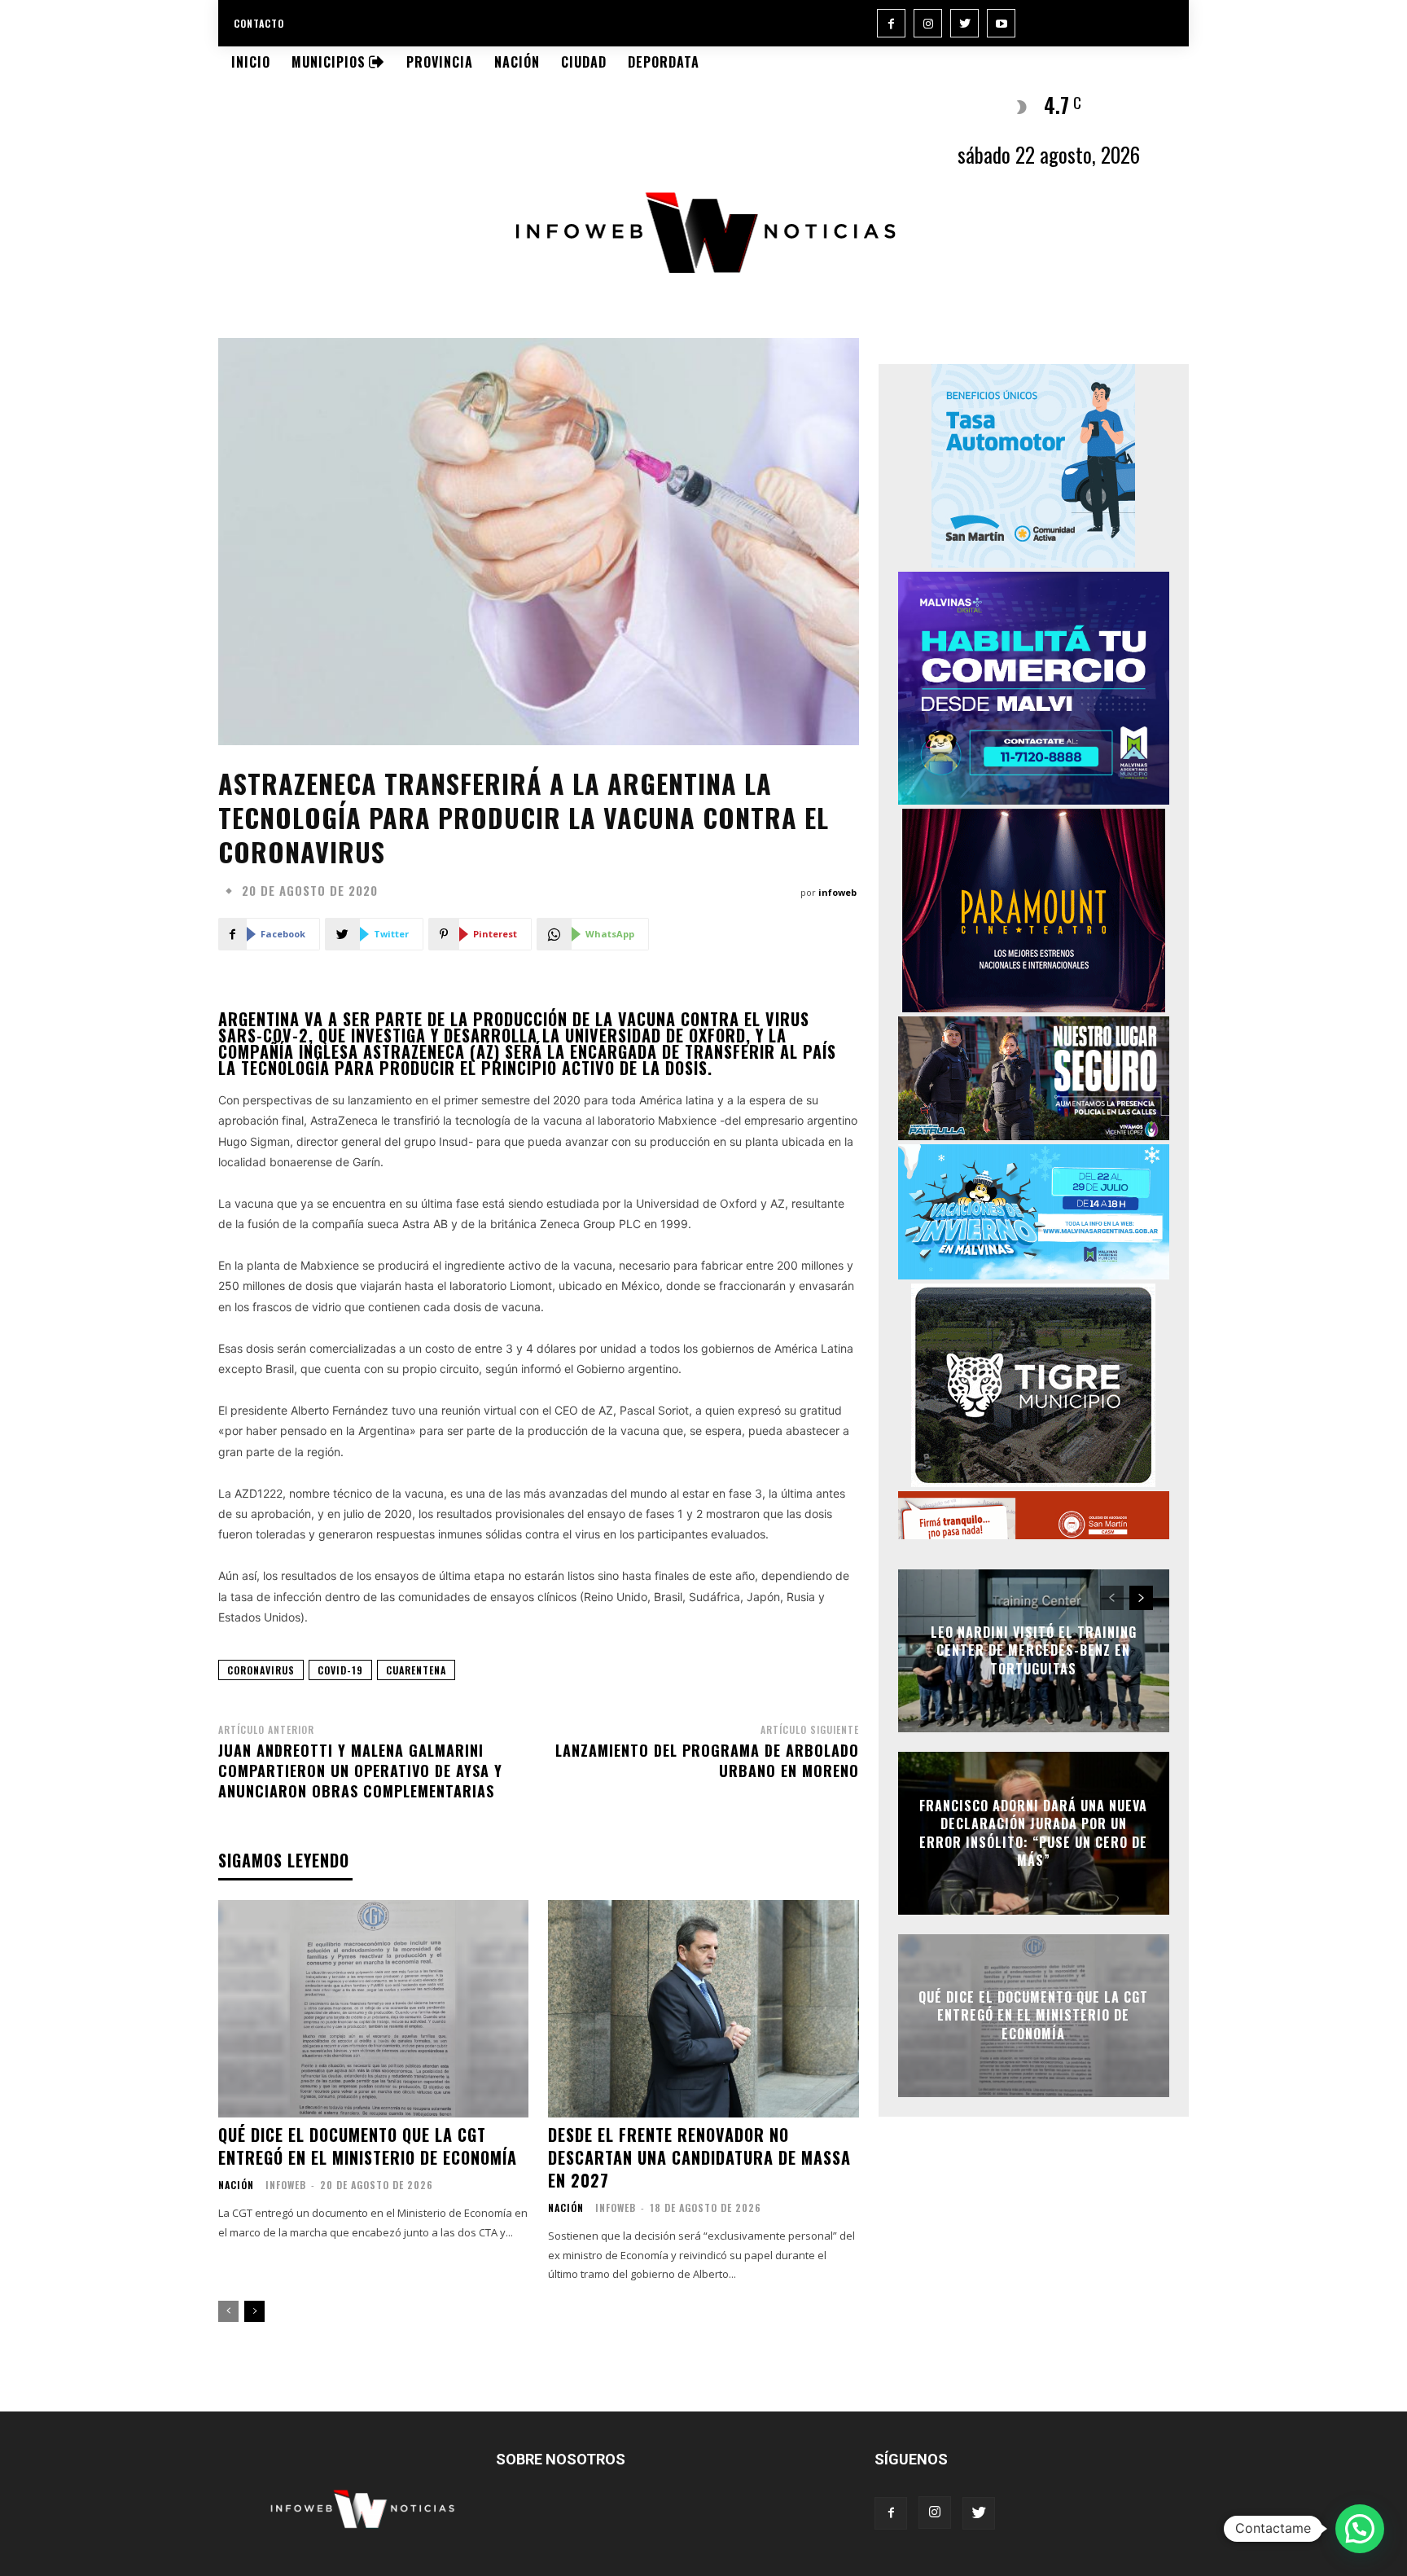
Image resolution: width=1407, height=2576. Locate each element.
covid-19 (340, 1670)
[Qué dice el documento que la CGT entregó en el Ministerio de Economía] (373, 2009)
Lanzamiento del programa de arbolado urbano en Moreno (707, 1760)
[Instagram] (928, 23)
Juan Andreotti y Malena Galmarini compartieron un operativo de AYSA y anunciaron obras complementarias (360, 1771)
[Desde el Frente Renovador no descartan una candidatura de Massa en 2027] (703, 2009)
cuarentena (416, 1670)
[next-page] (254, 2311)
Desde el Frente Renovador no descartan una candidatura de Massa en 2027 (699, 2157)
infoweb (837, 892)
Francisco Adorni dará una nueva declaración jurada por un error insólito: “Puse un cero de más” (1033, 1833)
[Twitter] (964, 23)
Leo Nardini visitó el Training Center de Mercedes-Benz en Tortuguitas (1034, 1650)
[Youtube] (1001, 23)
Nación (236, 2185)
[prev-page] (228, 2311)
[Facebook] (891, 23)
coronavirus (261, 1670)
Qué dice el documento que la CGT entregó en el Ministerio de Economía (368, 2146)
